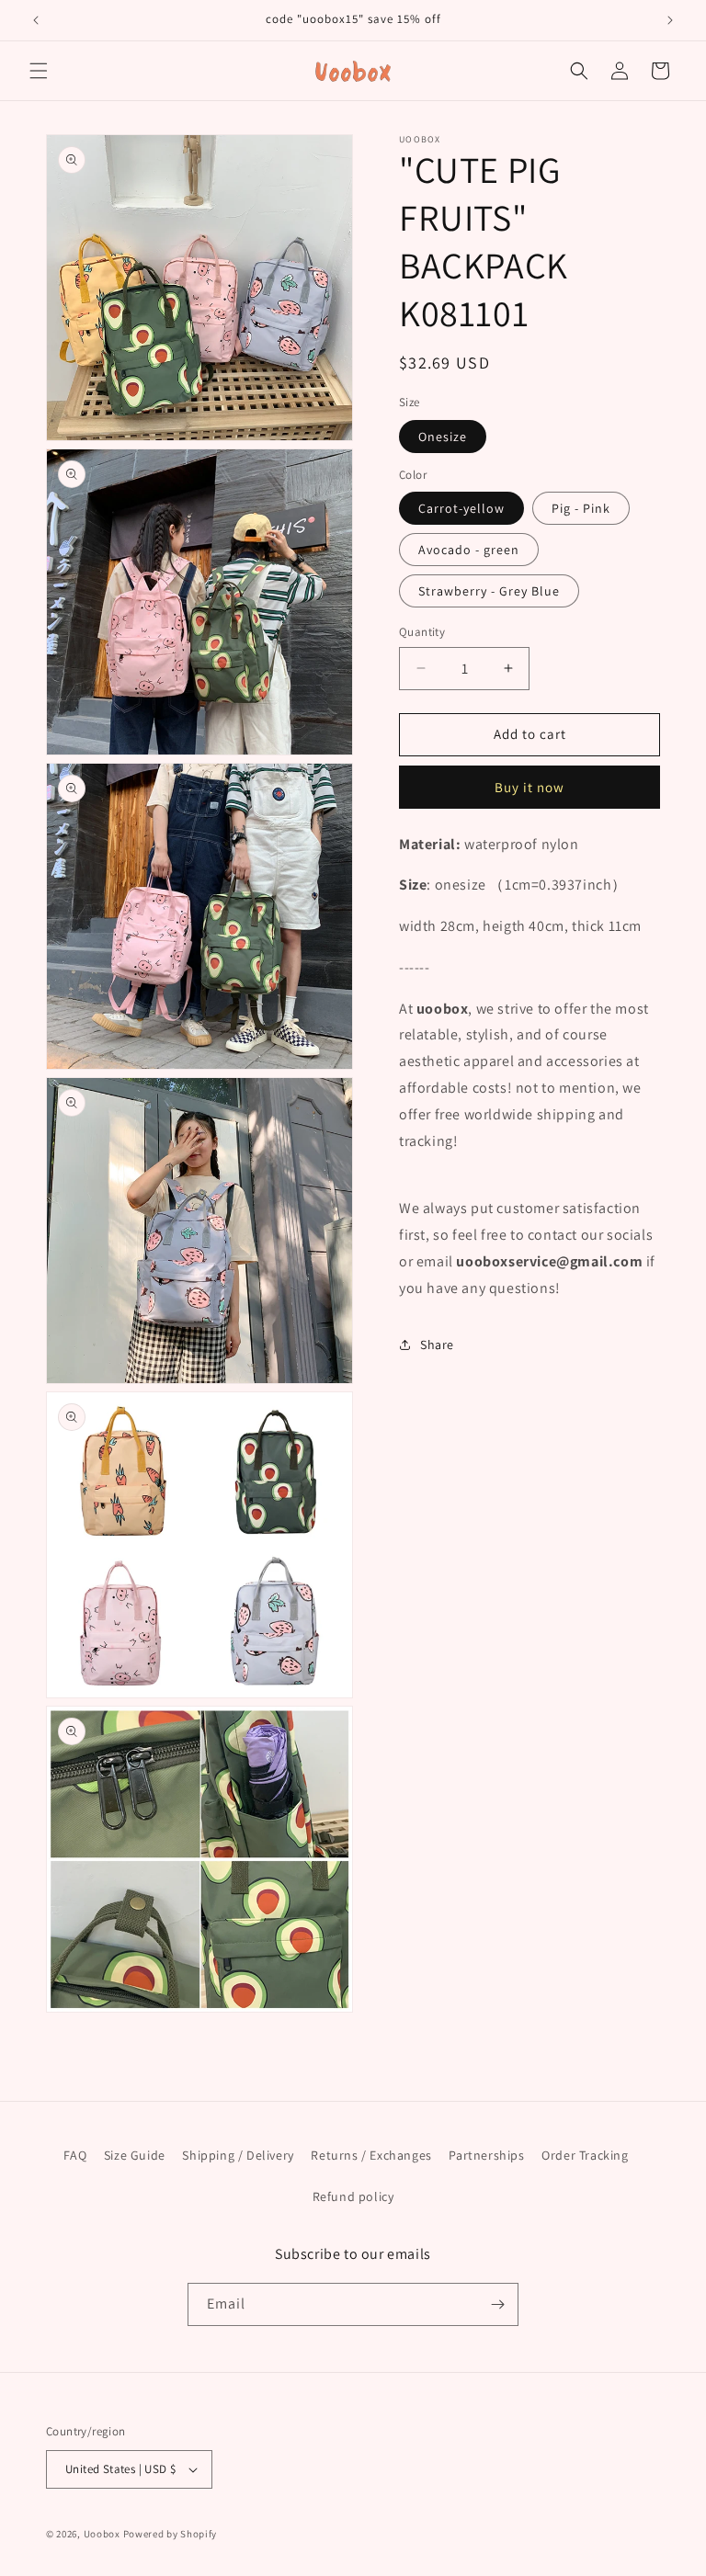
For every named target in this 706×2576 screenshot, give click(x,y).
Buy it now (529, 787)
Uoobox (102, 2534)
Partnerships (486, 2155)
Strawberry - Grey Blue (489, 591)
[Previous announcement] (36, 20)
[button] (39, 71)
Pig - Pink (581, 508)
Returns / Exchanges (371, 2155)
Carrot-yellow (461, 508)
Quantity (422, 632)
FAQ (75, 2155)
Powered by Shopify (171, 2534)
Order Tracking (585, 2155)
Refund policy (353, 2196)
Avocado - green (469, 550)
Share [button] (437, 1345)
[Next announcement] (670, 20)
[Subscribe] (497, 2304)
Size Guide (135, 2155)
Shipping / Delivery (238, 2155)
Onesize (443, 437)
